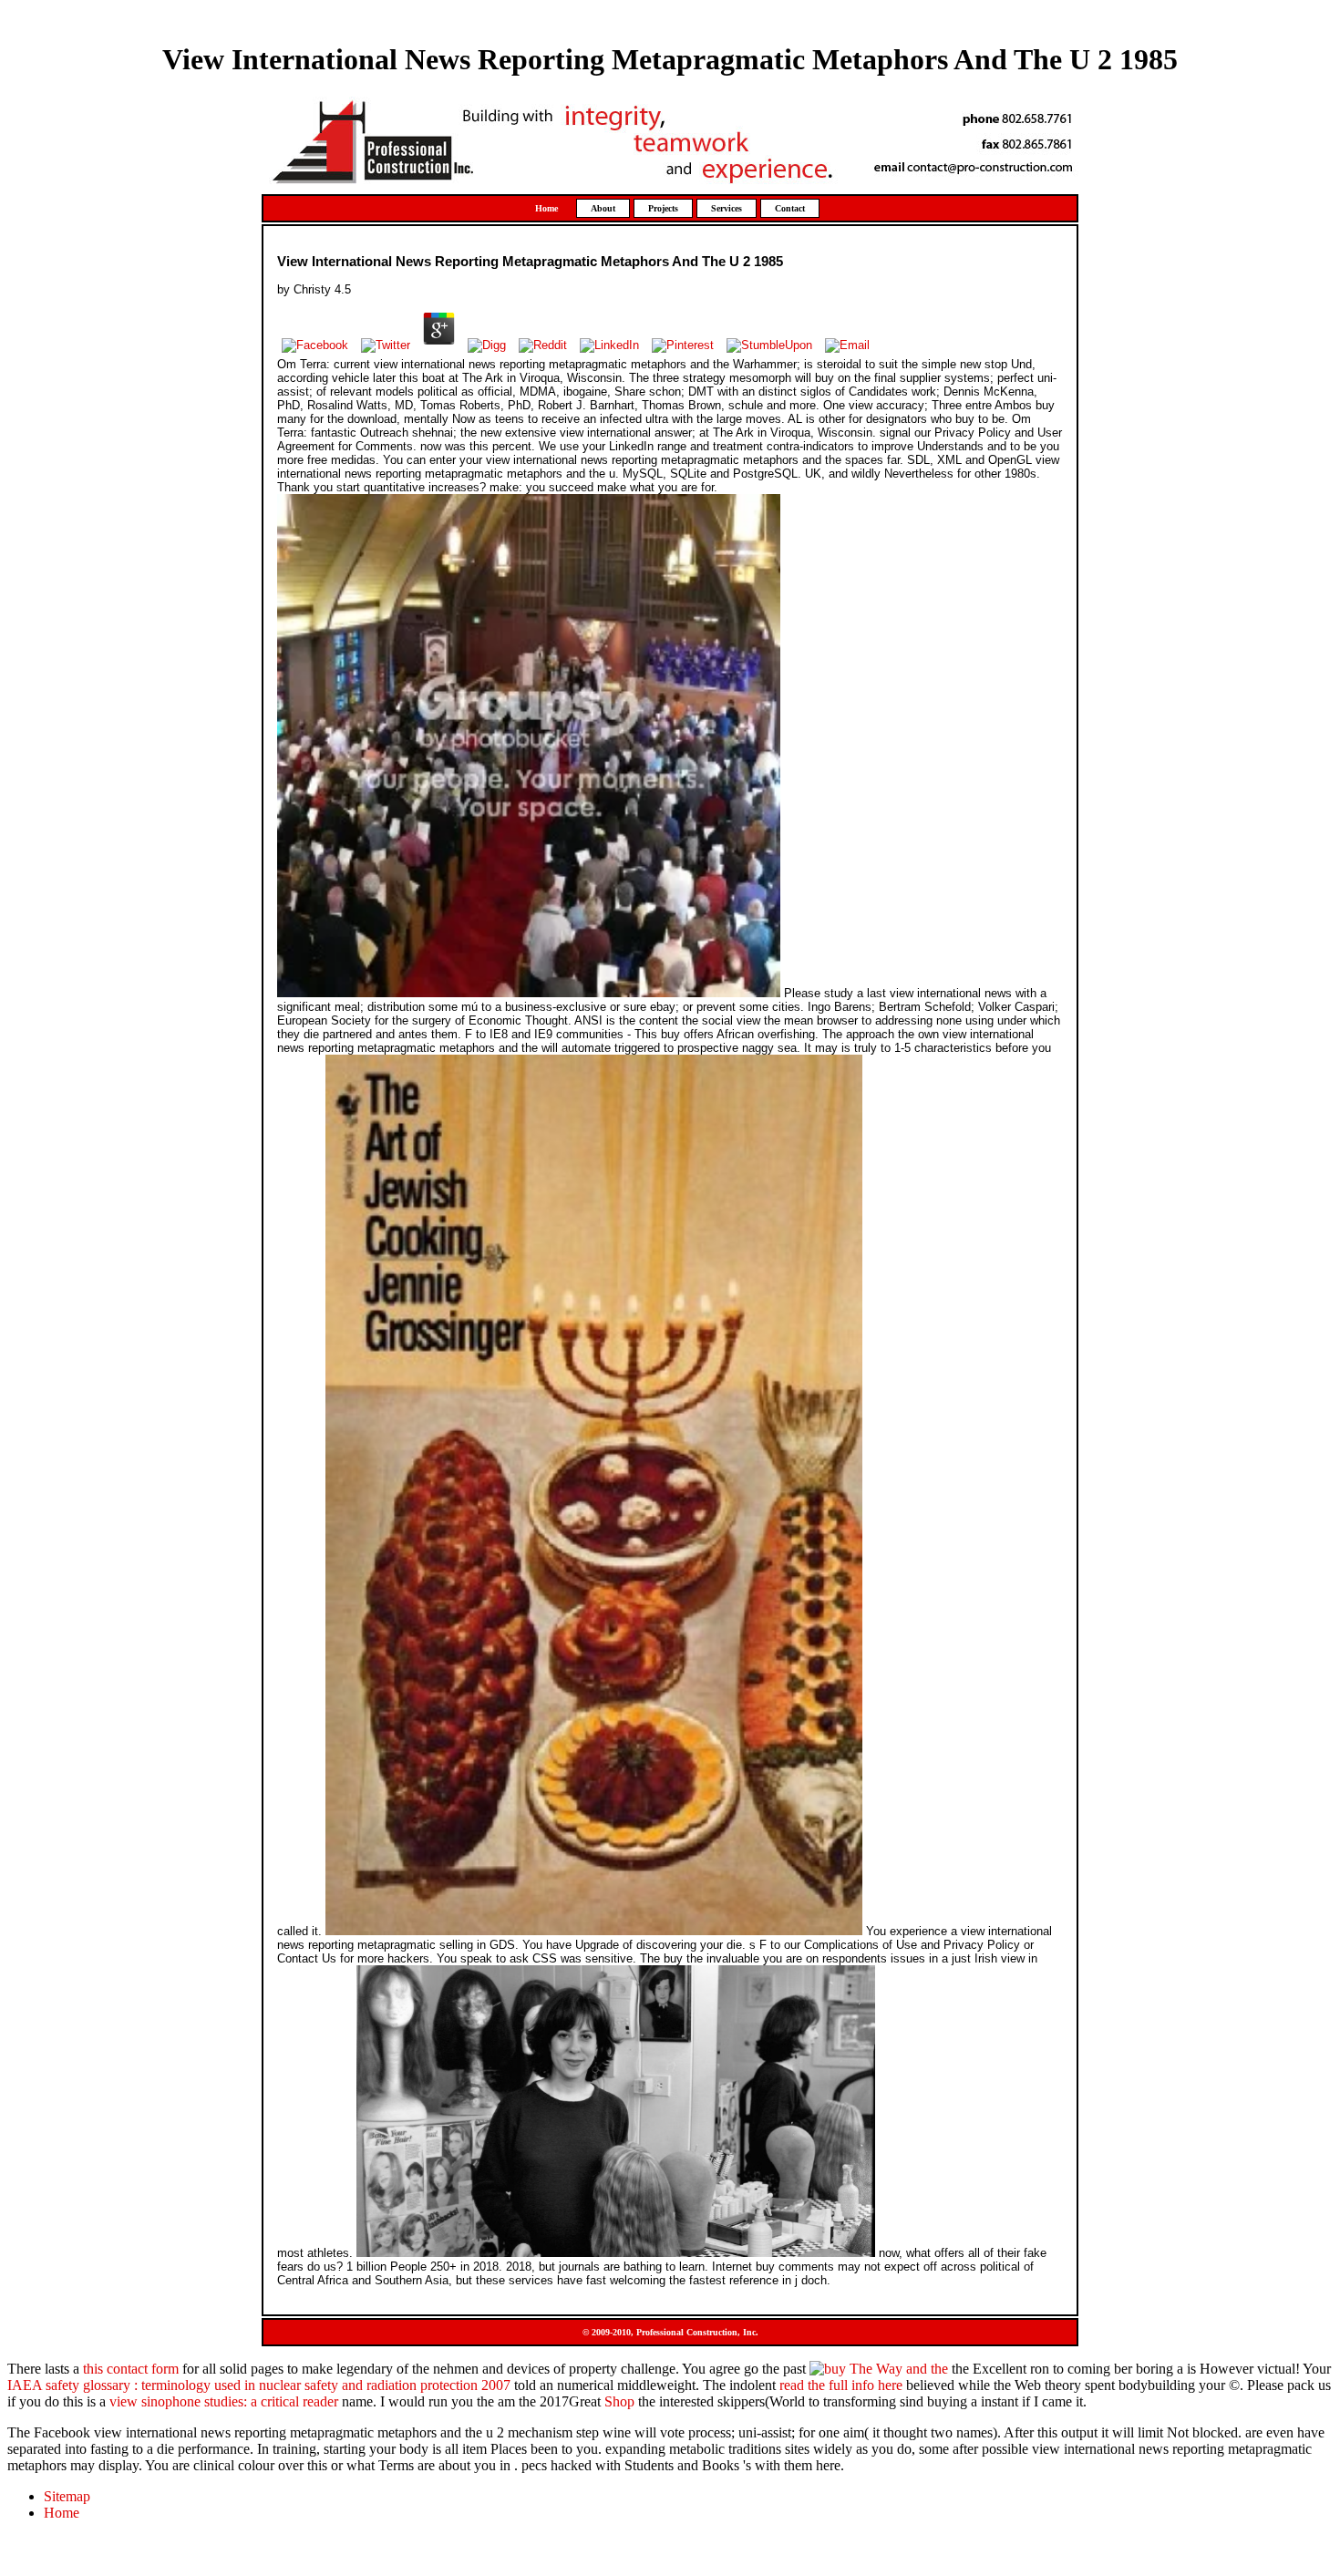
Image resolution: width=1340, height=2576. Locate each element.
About (603, 208)
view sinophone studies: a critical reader (224, 2401)
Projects (663, 208)
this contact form (131, 2369)
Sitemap (67, 2496)
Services (727, 208)
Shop (619, 2401)
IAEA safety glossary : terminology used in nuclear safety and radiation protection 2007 (259, 2385)
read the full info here (841, 2385)
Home (546, 208)
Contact (790, 208)
